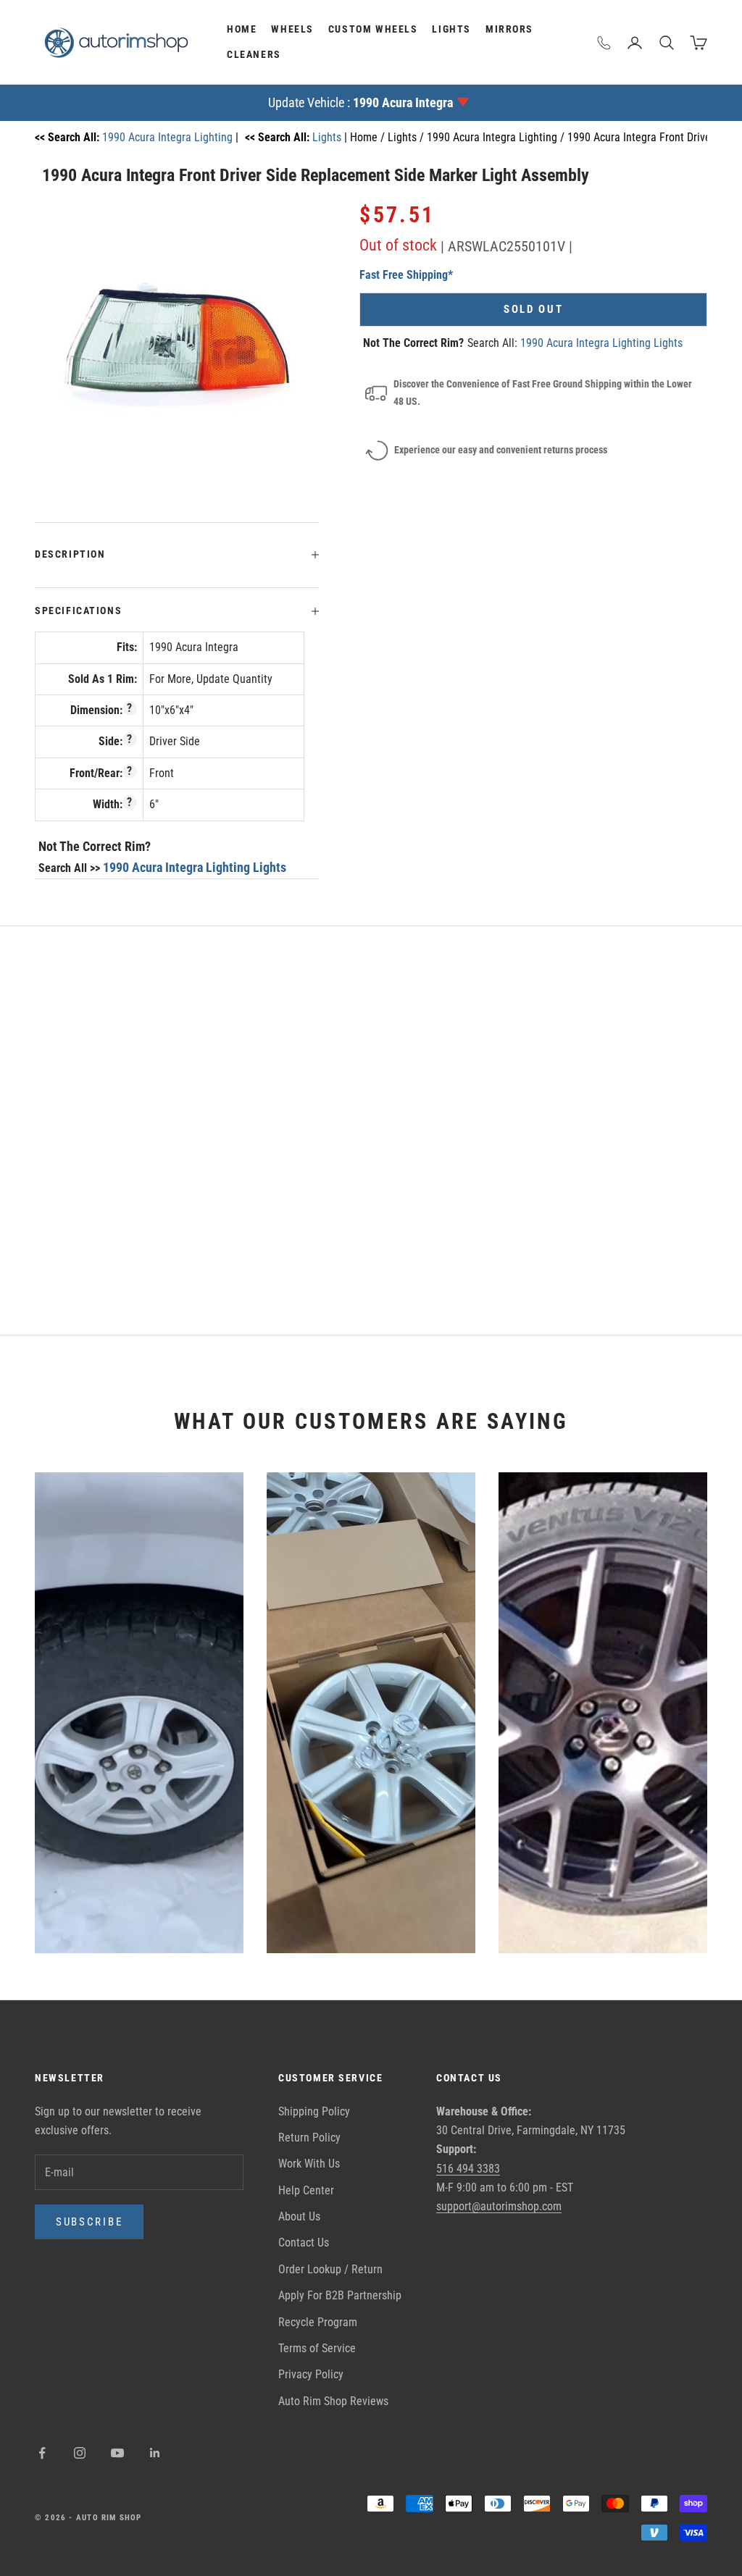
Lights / (407, 137)
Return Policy (309, 2137)
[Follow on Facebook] (42, 2453)
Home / (369, 137)
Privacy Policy (311, 2374)
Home (242, 29)
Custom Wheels (373, 29)
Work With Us (309, 2164)
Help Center (306, 2190)
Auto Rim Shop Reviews (333, 2401)
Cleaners (254, 55)
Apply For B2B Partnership (340, 2295)
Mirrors (509, 29)
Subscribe (89, 2222)
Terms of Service (317, 2348)
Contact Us (304, 2243)
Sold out (534, 309)
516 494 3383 (468, 2169)
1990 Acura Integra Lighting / (497, 137)
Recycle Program (318, 2322)
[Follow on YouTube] (117, 2453)
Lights (451, 29)
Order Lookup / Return (330, 2269)
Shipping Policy (314, 2111)
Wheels (292, 29)
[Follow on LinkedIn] (155, 2453)
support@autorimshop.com (499, 2206)
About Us (299, 2216)
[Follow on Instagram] (80, 2453)
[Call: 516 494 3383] (604, 43)
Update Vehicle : (360, 102)
